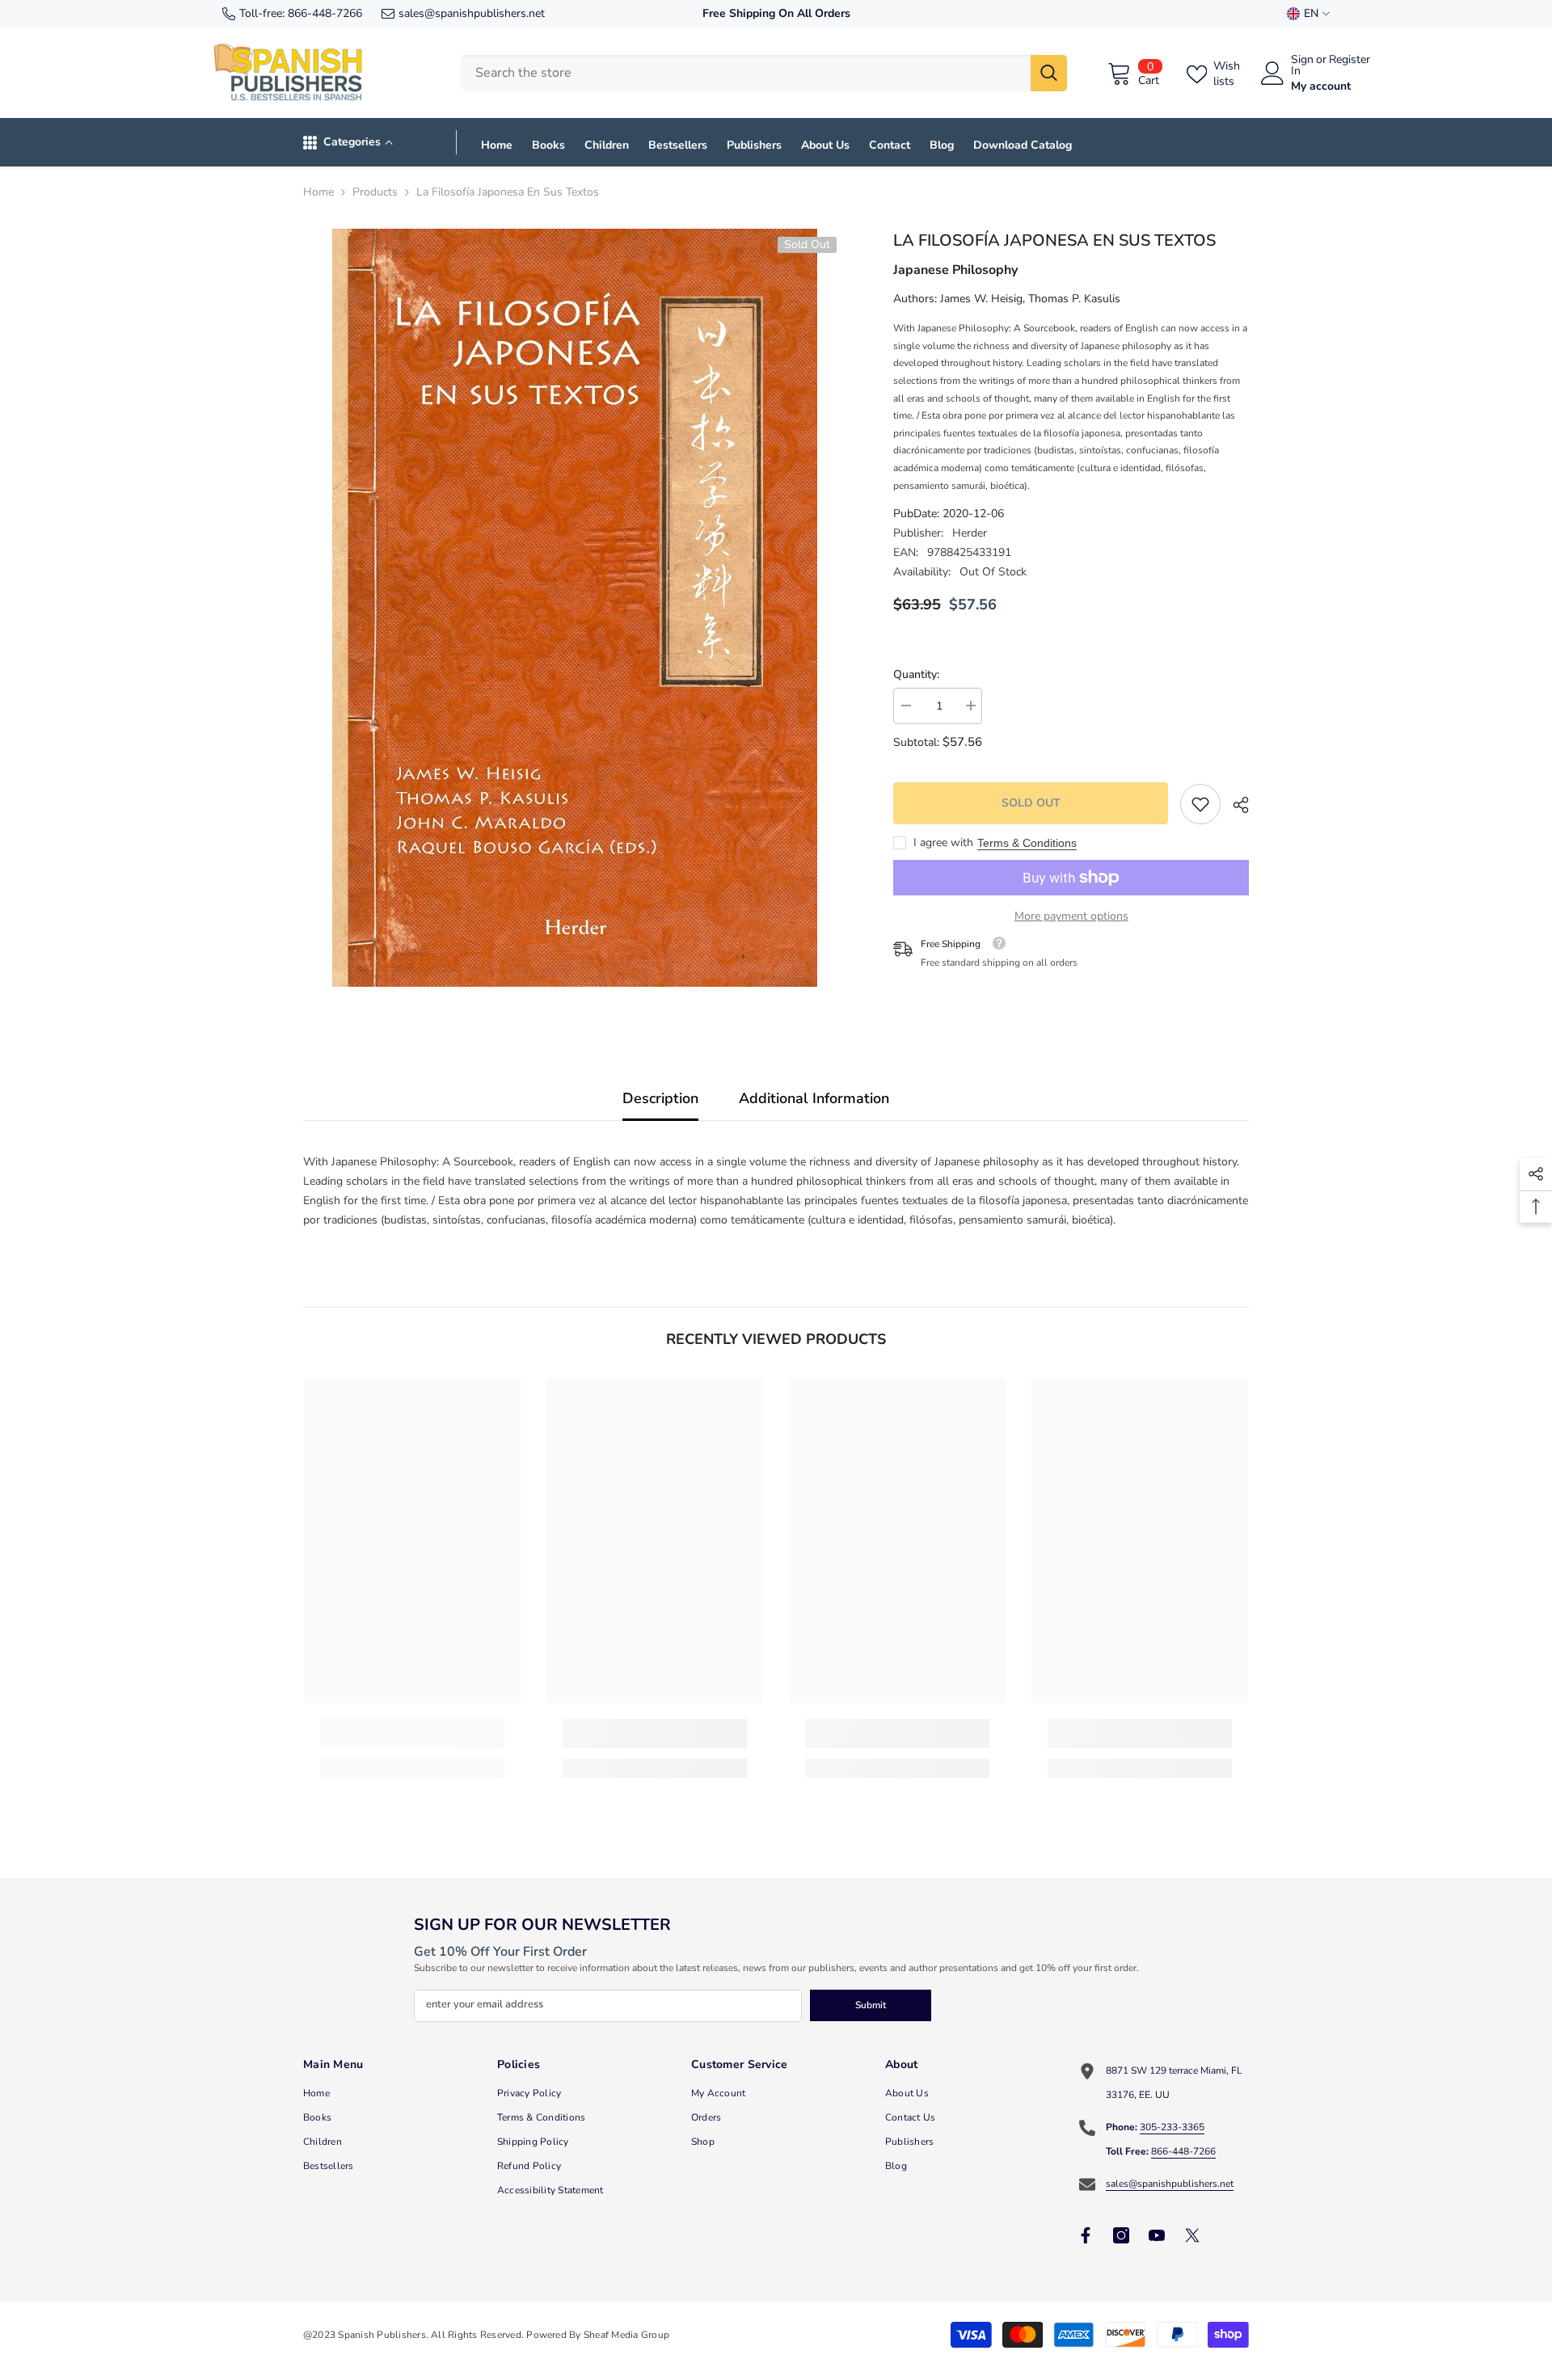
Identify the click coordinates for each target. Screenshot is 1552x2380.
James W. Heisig (981, 299)
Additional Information (814, 1098)
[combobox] (746, 73)
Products (375, 192)
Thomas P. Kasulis (1074, 299)
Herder (970, 533)
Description (660, 1098)
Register (1350, 61)
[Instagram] (1121, 2235)
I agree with (943, 842)
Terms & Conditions (1027, 843)
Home (318, 192)
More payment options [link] (1071, 916)
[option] (574, 608)
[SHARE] (1235, 805)
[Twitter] (1192, 2235)
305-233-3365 (1172, 2127)
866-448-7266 (325, 13)
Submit (871, 2005)
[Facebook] (1086, 2235)
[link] (1200, 804)
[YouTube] (1157, 2235)
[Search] (764, 73)
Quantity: (916, 674)
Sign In (1302, 65)
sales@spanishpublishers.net (472, 13)
